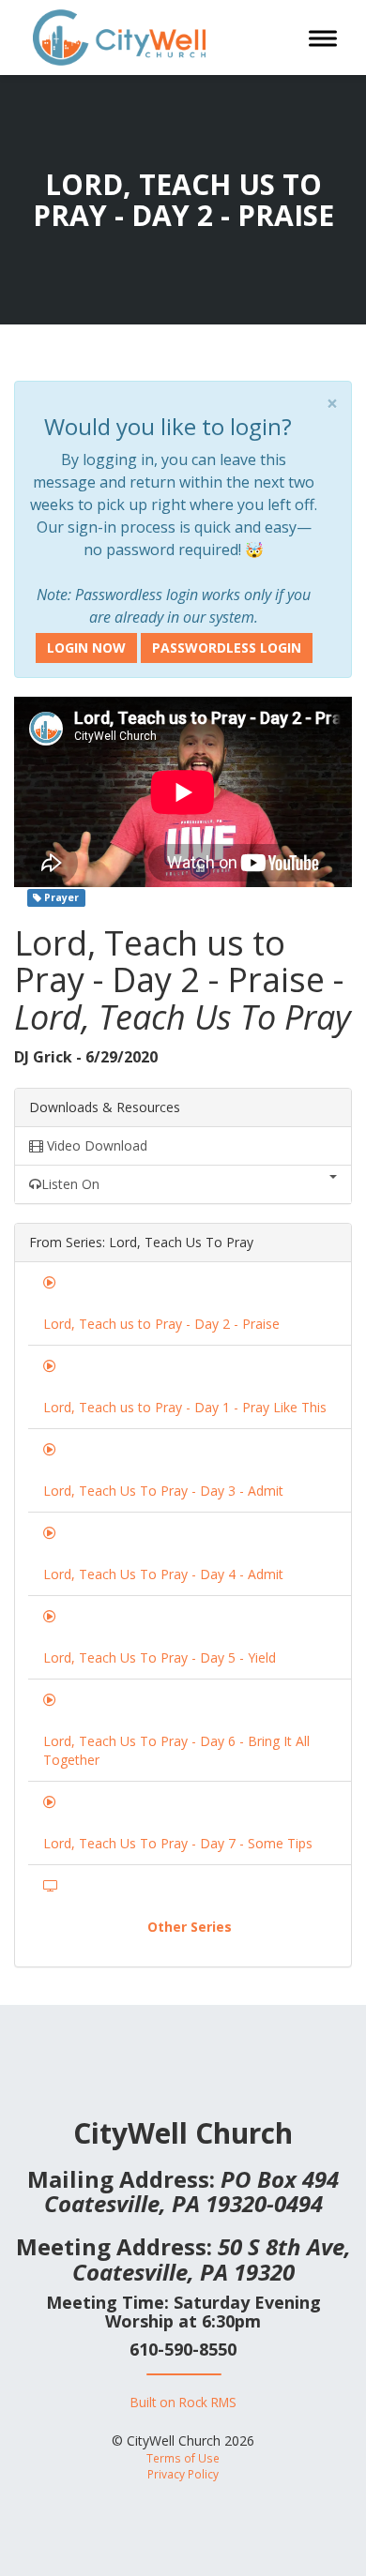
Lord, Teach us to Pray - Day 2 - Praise (161, 1324)
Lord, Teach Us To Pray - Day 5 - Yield (160, 1657)
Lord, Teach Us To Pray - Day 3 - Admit (163, 1491)
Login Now (86, 648)
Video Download (95, 1145)
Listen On (70, 1184)
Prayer (60, 897)
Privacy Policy (183, 2474)
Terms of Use (183, 2458)
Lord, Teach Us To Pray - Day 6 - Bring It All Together (176, 1750)
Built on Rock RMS (183, 2402)
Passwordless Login (227, 648)
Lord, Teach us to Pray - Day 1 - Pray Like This (185, 1407)
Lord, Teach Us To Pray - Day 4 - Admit (163, 1574)
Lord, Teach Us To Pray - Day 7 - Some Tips (178, 1843)
